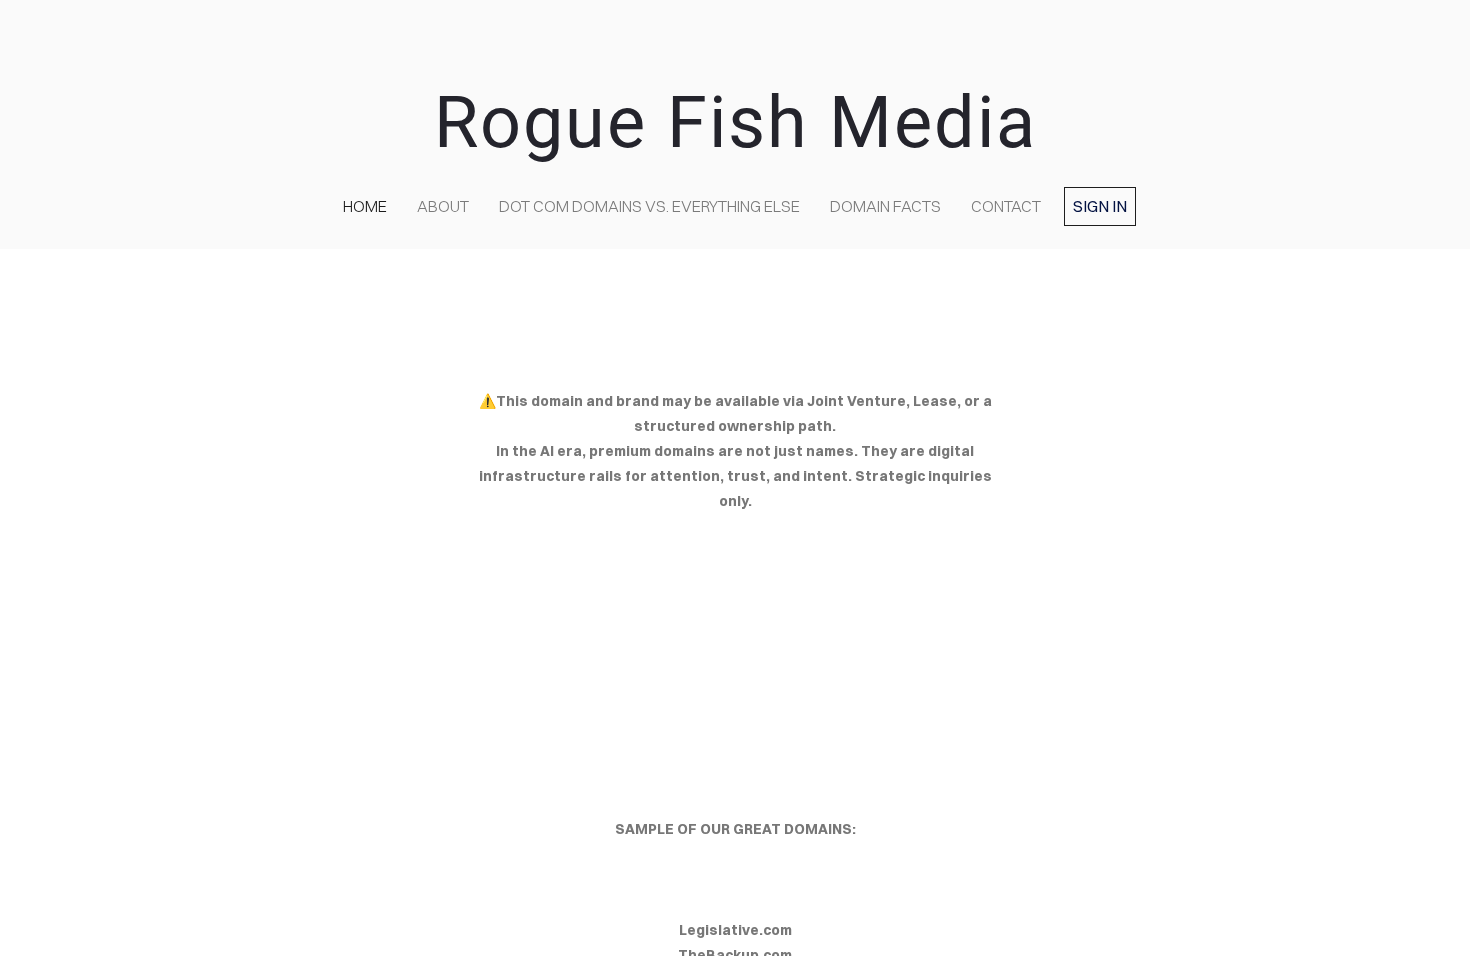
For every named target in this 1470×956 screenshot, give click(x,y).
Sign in (1100, 206)
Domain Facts (885, 206)
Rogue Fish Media (735, 122)
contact (1006, 206)
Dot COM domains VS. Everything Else (649, 206)
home (365, 206)
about (443, 206)
